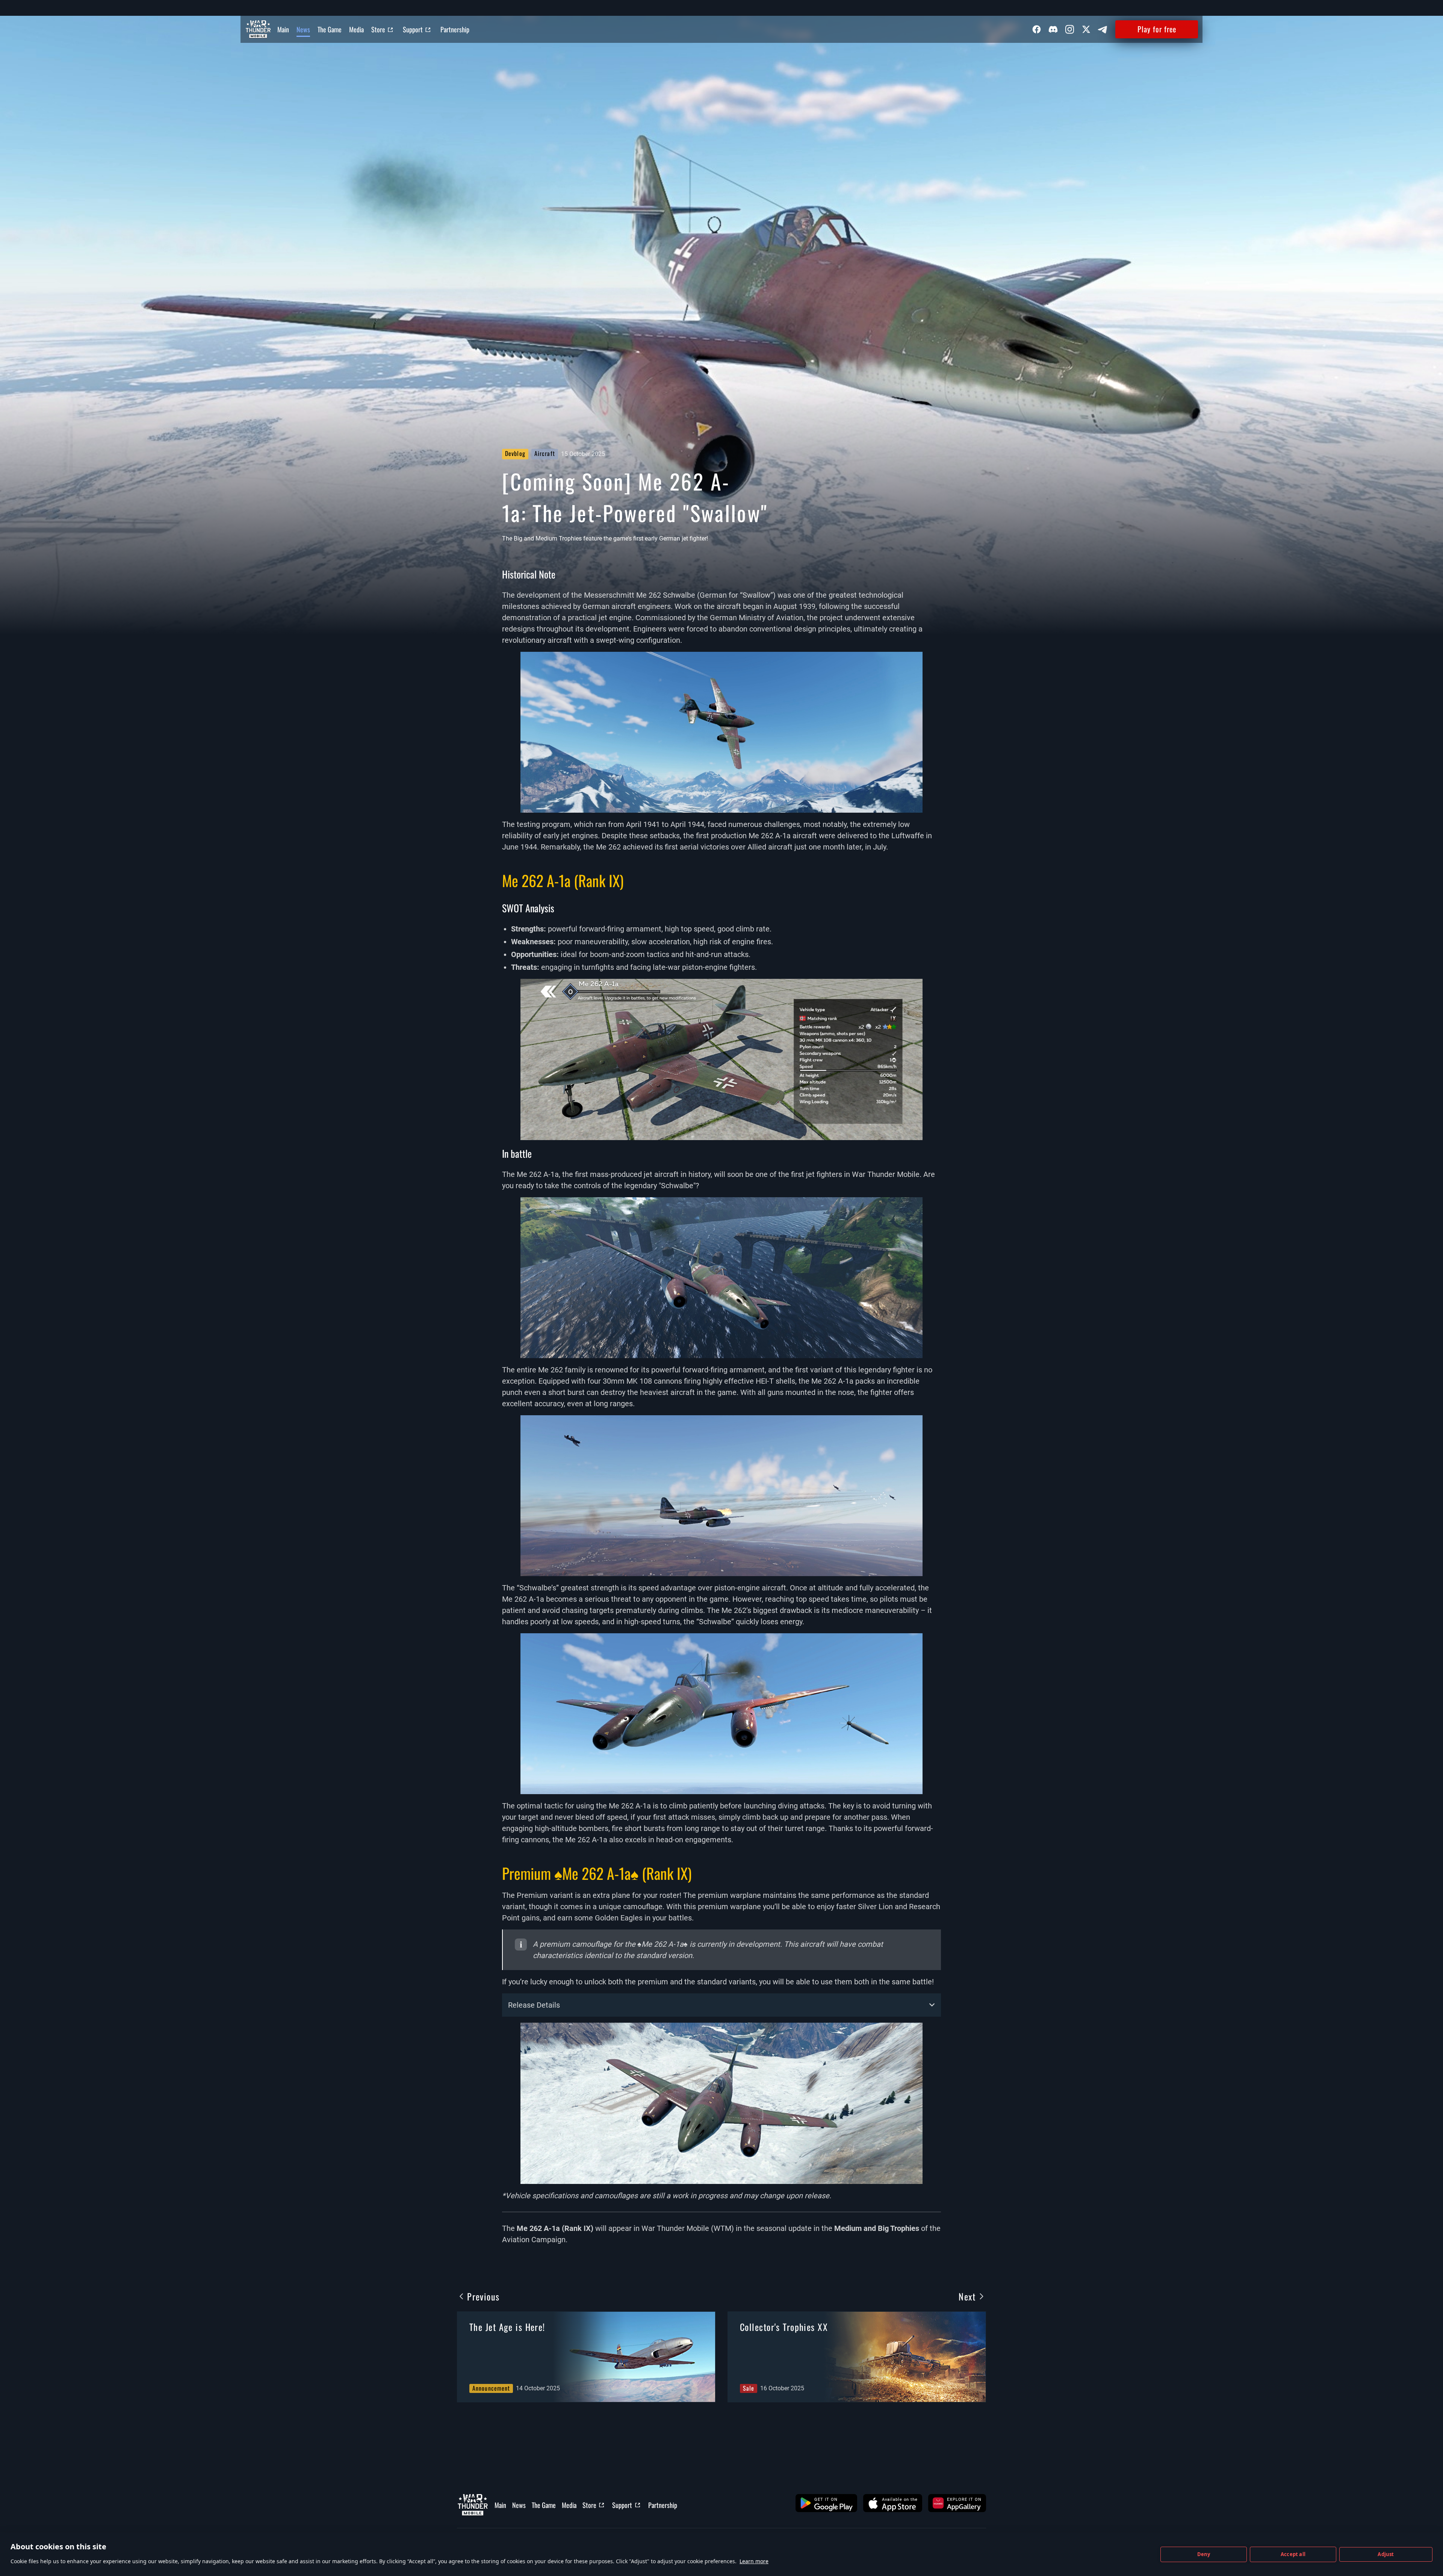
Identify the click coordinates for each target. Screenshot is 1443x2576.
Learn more (754, 2561)
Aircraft (545, 453)
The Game (330, 29)
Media (356, 29)
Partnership (455, 29)
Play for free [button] (1157, 29)
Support (413, 29)
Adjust (1386, 2554)
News (303, 29)
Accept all (1293, 2554)
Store (378, 29)
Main (283, 29)
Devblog (515, 453)
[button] (826, 2503)
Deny (1204, 2554)
